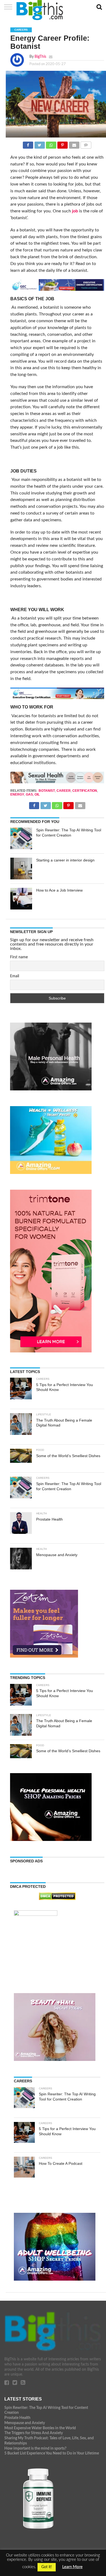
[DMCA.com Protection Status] (57, 1899)
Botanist (47, 791)
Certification (85, 791)
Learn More (72, 2567)
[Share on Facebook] (28, 144)
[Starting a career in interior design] (21, 869)
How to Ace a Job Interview (59, 890)
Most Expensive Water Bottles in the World (40, 2428)
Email (15, 976)
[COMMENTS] (86, 144)
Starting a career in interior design (65, 860)
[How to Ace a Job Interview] (21, 899)
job (75, 211)
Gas (29, 794)
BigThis (40, 57)
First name (19, 957)
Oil (37, 794)
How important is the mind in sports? (35, 2448)
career (64, 791)
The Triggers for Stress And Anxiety (34, 2433)
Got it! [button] (47, 2567)
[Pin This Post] (63, 144)
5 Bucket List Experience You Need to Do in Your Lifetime (52, 2453)
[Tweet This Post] (39, 144)
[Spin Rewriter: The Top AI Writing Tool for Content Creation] (21, 838)
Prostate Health (17, 2418)
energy (17, 794)
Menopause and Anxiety (25, 2423)
